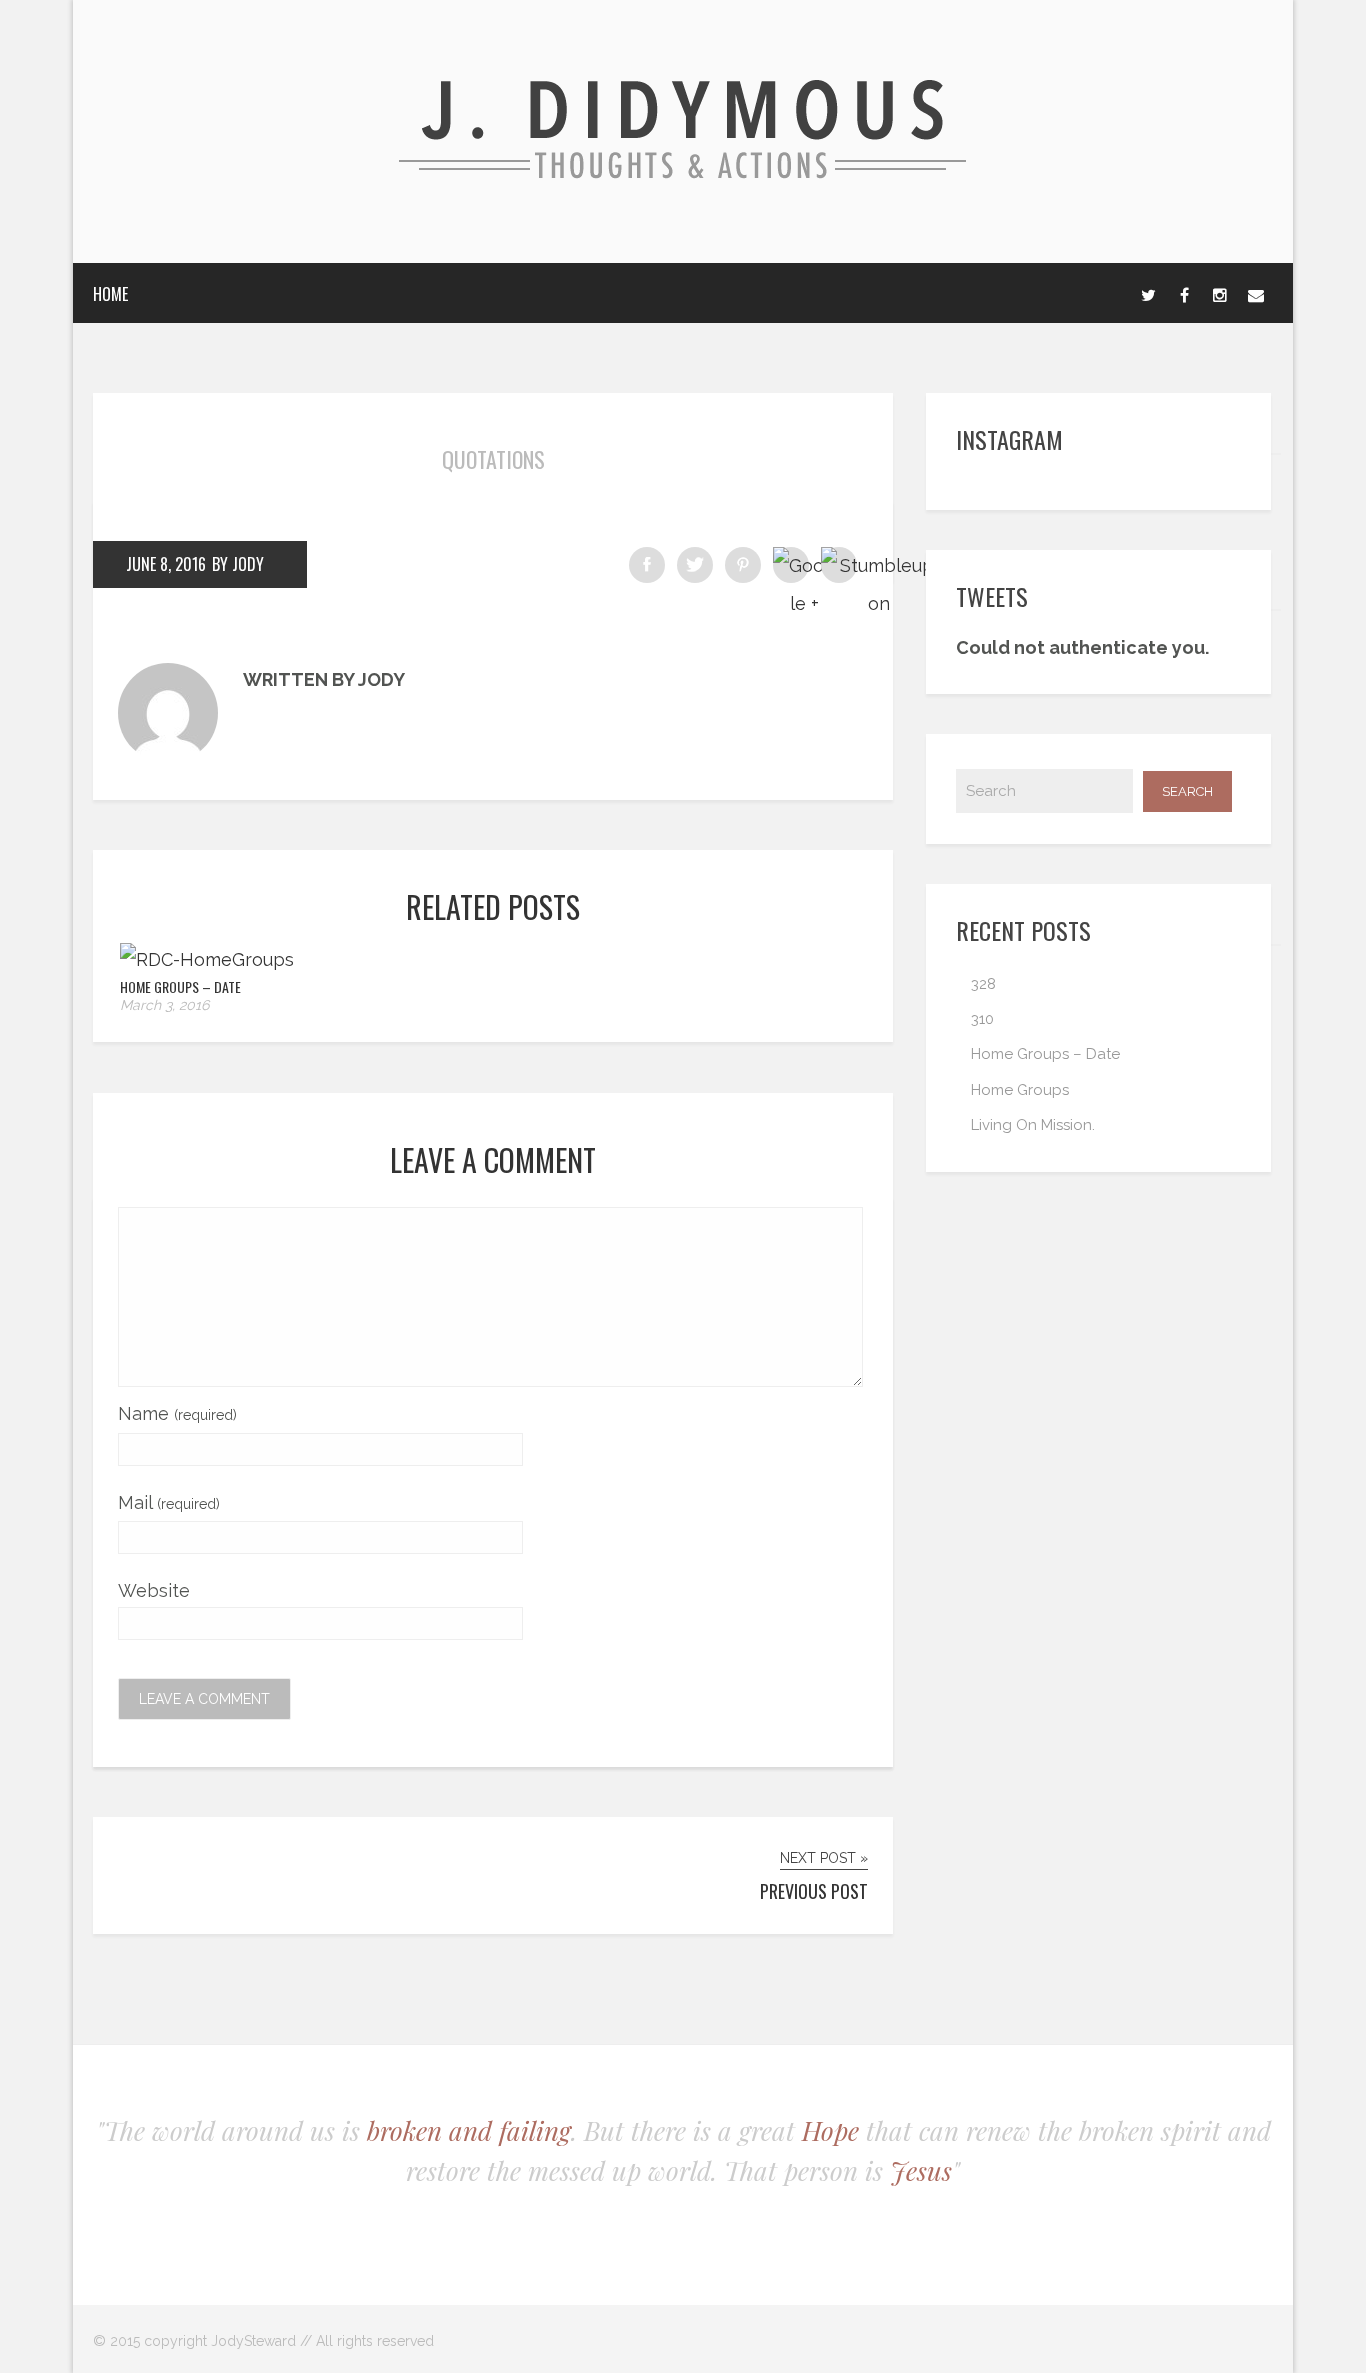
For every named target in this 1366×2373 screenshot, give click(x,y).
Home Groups (1020, 1090)
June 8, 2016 (166, 564)
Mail (169, 1502)
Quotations (493, 459)
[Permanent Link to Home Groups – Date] (207, 959)
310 (982, 1019)
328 (983, 984)
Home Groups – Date (180, 986)
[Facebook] (1184, 293)
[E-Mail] (1256, 293)
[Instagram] (1220, 293)
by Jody (238, 564)
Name (177, 1413)
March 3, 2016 (164, 1005)
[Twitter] (1148, 293)
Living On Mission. (1033, 1125)
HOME (110, 294)
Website (154, 1590)
